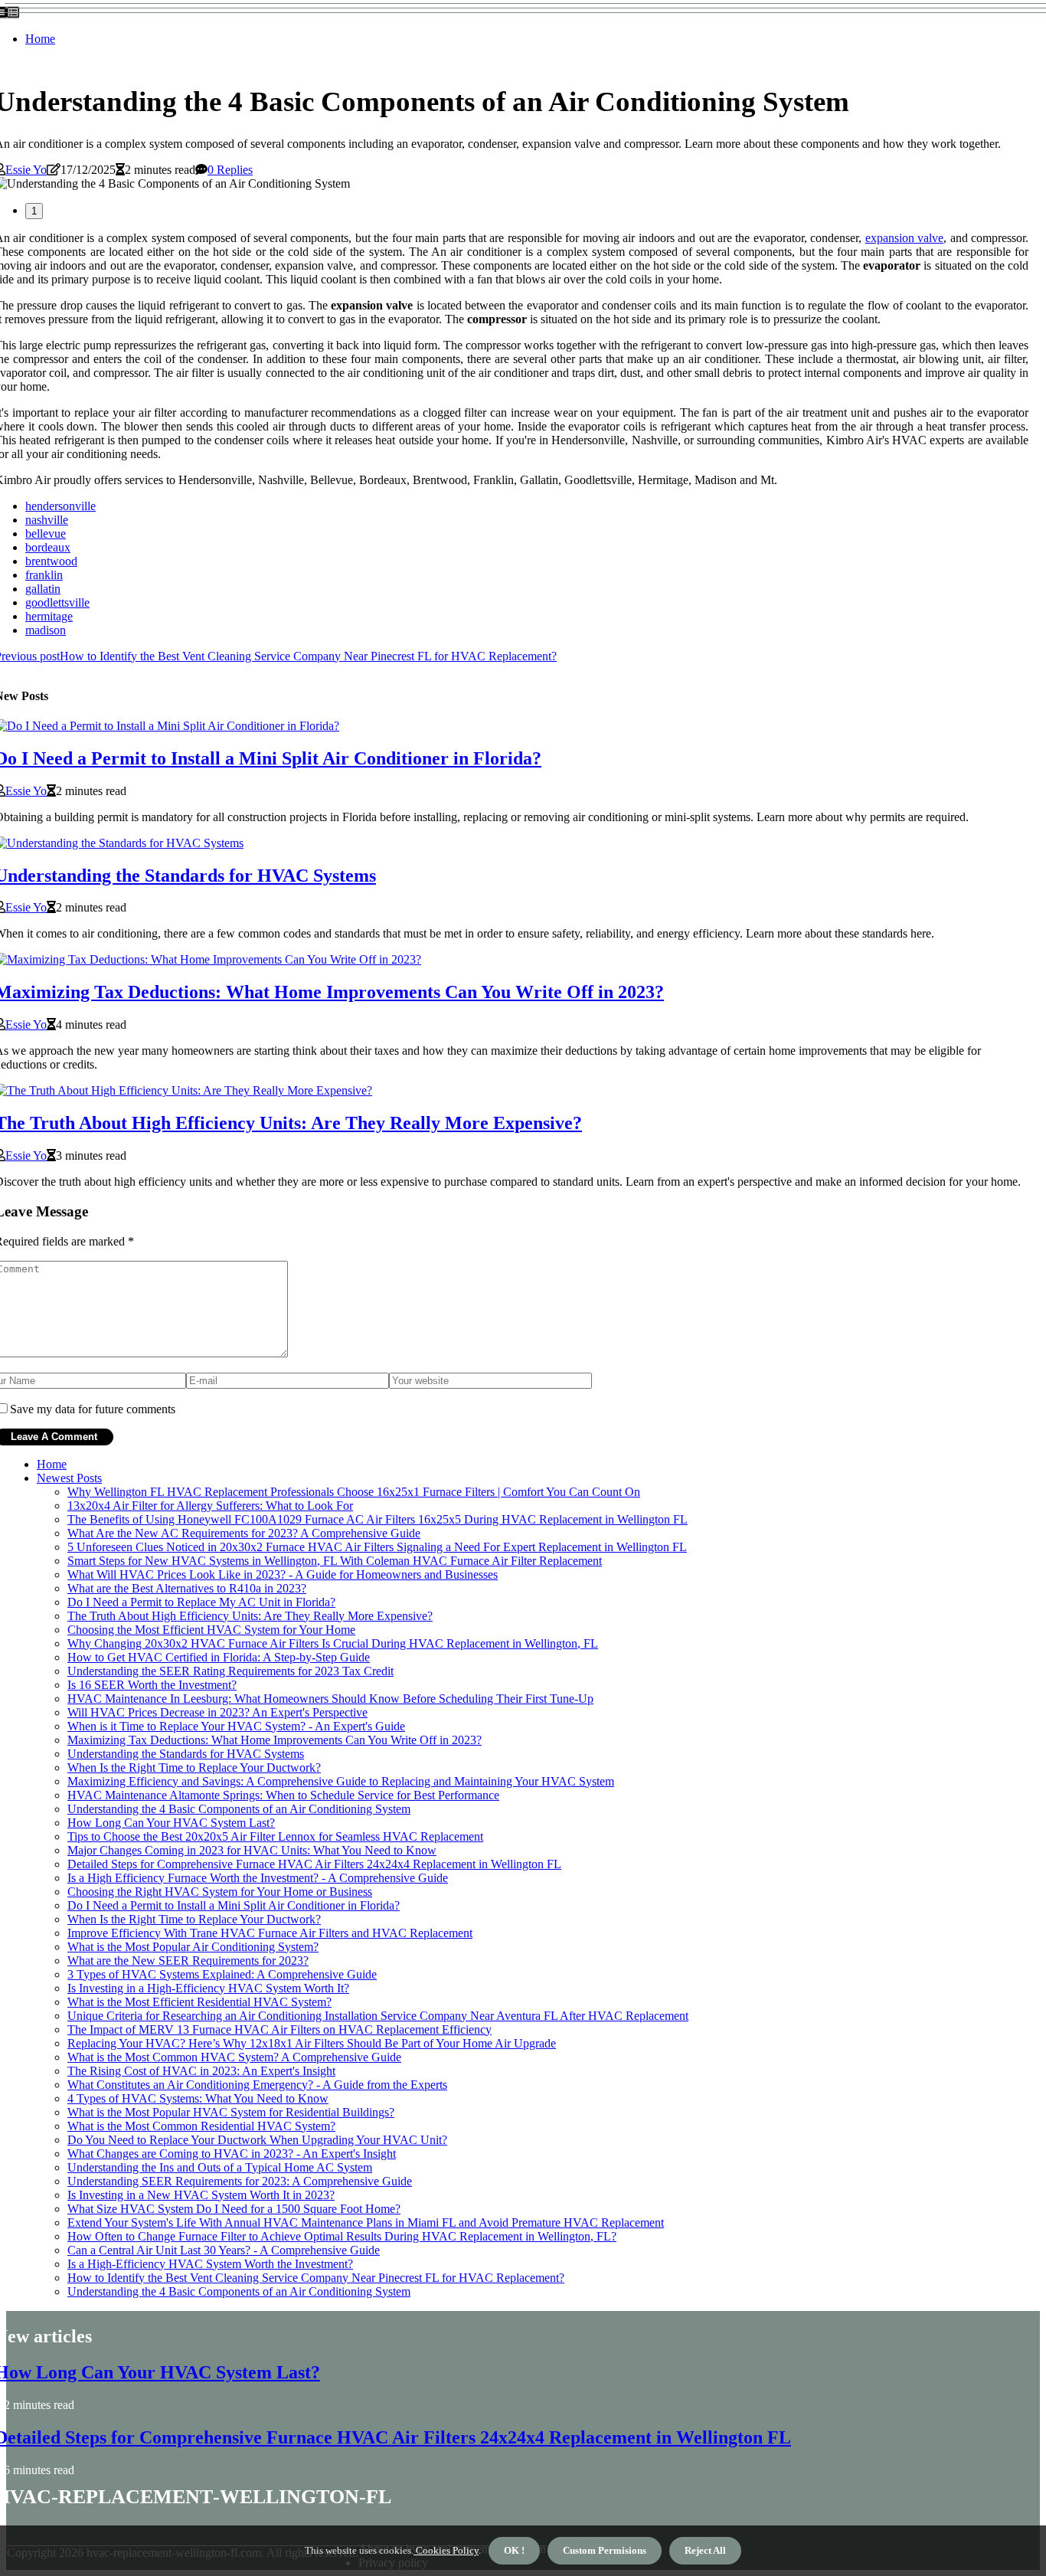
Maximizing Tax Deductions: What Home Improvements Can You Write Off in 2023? (275, 1740)
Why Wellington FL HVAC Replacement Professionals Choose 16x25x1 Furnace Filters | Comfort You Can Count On (354, 1492)
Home (40, 39)
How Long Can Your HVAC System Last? (171, 1823)
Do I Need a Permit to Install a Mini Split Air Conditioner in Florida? (234, 1905)
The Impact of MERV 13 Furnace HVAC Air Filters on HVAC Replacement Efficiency (279, 2029)
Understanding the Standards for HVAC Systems (186, 1754)
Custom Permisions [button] (605, 2550)
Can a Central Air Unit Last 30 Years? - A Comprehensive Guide (224, 2250)
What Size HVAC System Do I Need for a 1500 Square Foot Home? (234, 2209)
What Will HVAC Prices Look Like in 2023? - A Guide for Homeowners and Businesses (283, 1574)
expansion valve (904, 238)
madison (46, 630)
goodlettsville (57, 602)
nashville (47, 520)
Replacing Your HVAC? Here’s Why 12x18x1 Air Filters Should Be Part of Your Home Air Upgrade (312, 2043)
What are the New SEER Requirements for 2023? (188, 1961)
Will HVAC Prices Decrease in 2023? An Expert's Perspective (217, 1712)
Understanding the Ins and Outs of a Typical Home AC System (220, 2167)
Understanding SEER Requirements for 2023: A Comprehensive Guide (240, 2181)
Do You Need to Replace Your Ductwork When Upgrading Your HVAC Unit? (257, 2140)
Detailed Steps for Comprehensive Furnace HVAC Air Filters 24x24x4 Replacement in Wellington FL (314, 1864)
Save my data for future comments (93, 1409)
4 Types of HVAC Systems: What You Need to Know (198, 2098)
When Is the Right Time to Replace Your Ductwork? (194, 1768)
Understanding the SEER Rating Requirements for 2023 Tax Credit (230, 1671)
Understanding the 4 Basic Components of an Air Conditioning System (239, 1809)
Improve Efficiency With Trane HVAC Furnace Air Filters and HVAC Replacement (270, 1933)
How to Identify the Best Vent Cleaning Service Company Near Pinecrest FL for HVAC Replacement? (316, 2278)
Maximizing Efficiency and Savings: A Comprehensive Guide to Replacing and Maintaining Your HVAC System (341, 1781)
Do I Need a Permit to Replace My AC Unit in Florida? (201, 1602)
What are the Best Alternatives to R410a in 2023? (187, 1588)
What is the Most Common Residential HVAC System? (201, 2126)
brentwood (51, 561)
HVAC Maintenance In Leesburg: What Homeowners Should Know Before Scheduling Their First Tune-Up (330, 1699)
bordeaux (48, 547)
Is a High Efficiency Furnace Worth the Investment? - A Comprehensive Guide (258, 1878)
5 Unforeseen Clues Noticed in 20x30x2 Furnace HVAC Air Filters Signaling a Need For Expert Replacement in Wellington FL (377, 1547)
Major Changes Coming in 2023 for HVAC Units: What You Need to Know (252, 1850)
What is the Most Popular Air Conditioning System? (193, 1947)
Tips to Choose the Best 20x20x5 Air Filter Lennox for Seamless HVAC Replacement (275, 1836)
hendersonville (60, 506)
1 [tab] (34, 211)
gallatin (43, 589)
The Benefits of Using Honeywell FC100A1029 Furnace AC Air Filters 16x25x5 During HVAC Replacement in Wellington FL (378, 1519)
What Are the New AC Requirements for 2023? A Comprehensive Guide (244, 1533)
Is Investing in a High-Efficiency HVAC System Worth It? (208, 1988)
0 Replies (230, 170)
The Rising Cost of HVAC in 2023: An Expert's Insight (201, 2071)
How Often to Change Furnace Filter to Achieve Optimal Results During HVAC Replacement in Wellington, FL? (342, 2236)
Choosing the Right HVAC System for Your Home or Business (220, 1892)
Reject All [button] (705, 2550)
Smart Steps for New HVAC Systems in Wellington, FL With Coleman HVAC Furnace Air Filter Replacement (335, 1561)
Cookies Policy (446, 2550)
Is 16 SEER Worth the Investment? (152, 1685)
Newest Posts (69, 1478)
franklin (44, 575)
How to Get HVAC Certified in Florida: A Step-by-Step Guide (219, 1657)
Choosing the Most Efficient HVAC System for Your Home (211, 1630)
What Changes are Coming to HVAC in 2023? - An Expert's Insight (232, 2154)
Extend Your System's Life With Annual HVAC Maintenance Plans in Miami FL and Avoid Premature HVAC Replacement (366, 2222)
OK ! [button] (514, 2550)
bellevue (46, 534)
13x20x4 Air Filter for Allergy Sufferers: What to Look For (210, 1506)
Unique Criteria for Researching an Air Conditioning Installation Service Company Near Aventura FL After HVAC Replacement (378, 2016)
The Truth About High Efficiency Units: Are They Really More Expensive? (250, 1616)
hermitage (49, 616)
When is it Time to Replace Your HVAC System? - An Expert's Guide (236, 1726)
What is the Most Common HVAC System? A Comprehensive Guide (234, 2057)
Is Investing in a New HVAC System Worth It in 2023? (201, 2195)
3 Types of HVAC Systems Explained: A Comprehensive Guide (222, 1974)
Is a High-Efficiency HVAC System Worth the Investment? (210, 2264)
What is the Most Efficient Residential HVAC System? (199, 2002)
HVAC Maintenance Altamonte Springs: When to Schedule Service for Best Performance (283, 1795)
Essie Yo (26, 170)
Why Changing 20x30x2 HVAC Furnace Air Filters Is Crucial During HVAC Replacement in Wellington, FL (333, 1643)
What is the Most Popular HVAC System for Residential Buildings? (231, 2112)
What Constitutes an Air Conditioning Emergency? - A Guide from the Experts (257, 2085)
